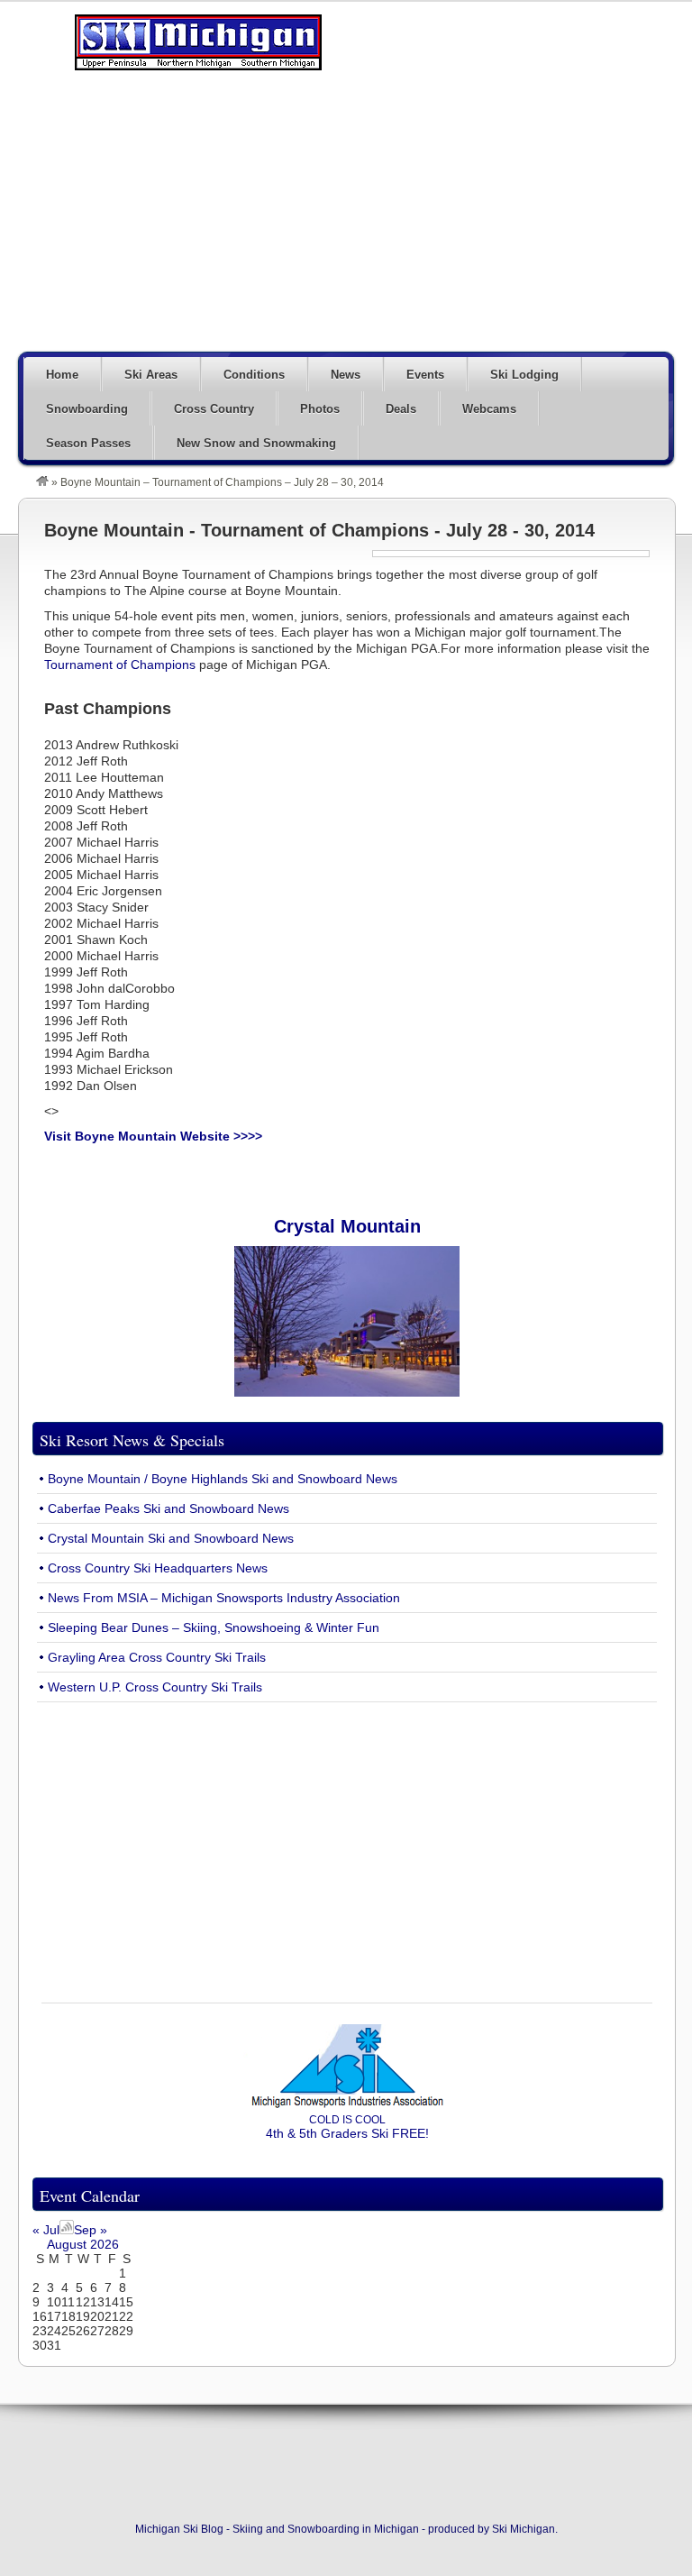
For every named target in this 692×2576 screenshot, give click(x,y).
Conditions (254, 375)
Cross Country (214, 409)
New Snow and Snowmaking (256, 443)
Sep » (91, 2230)
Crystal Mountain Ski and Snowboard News (171, 1538)
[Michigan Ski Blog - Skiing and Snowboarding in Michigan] (42, 482)
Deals (401, 409)
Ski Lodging (524, 375)
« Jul (46, 2230)
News (346, 375)
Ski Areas (151, 375)
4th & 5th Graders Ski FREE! (347, 2127)
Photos (320, 409)
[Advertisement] (414, 218)
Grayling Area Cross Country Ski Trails (157, 1657)
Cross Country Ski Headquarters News (158, 1568)
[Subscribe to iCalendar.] (67, 2230)
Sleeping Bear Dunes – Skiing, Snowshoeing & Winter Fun (214, 1627)
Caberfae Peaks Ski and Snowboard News (168, 1508)
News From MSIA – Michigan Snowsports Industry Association (224, 1598)
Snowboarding (87, 409)
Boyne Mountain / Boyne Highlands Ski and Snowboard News (223, 1479)
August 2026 (83, 2244)
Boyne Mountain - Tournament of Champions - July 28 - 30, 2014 (319, 530)
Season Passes (88, 443)
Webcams (489, 409)
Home (62, 375)
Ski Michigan (524, 2529)
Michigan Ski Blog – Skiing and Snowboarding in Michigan (198, 42)
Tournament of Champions (120, 665)
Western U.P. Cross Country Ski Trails (155, 1687)
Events (425, 375)
